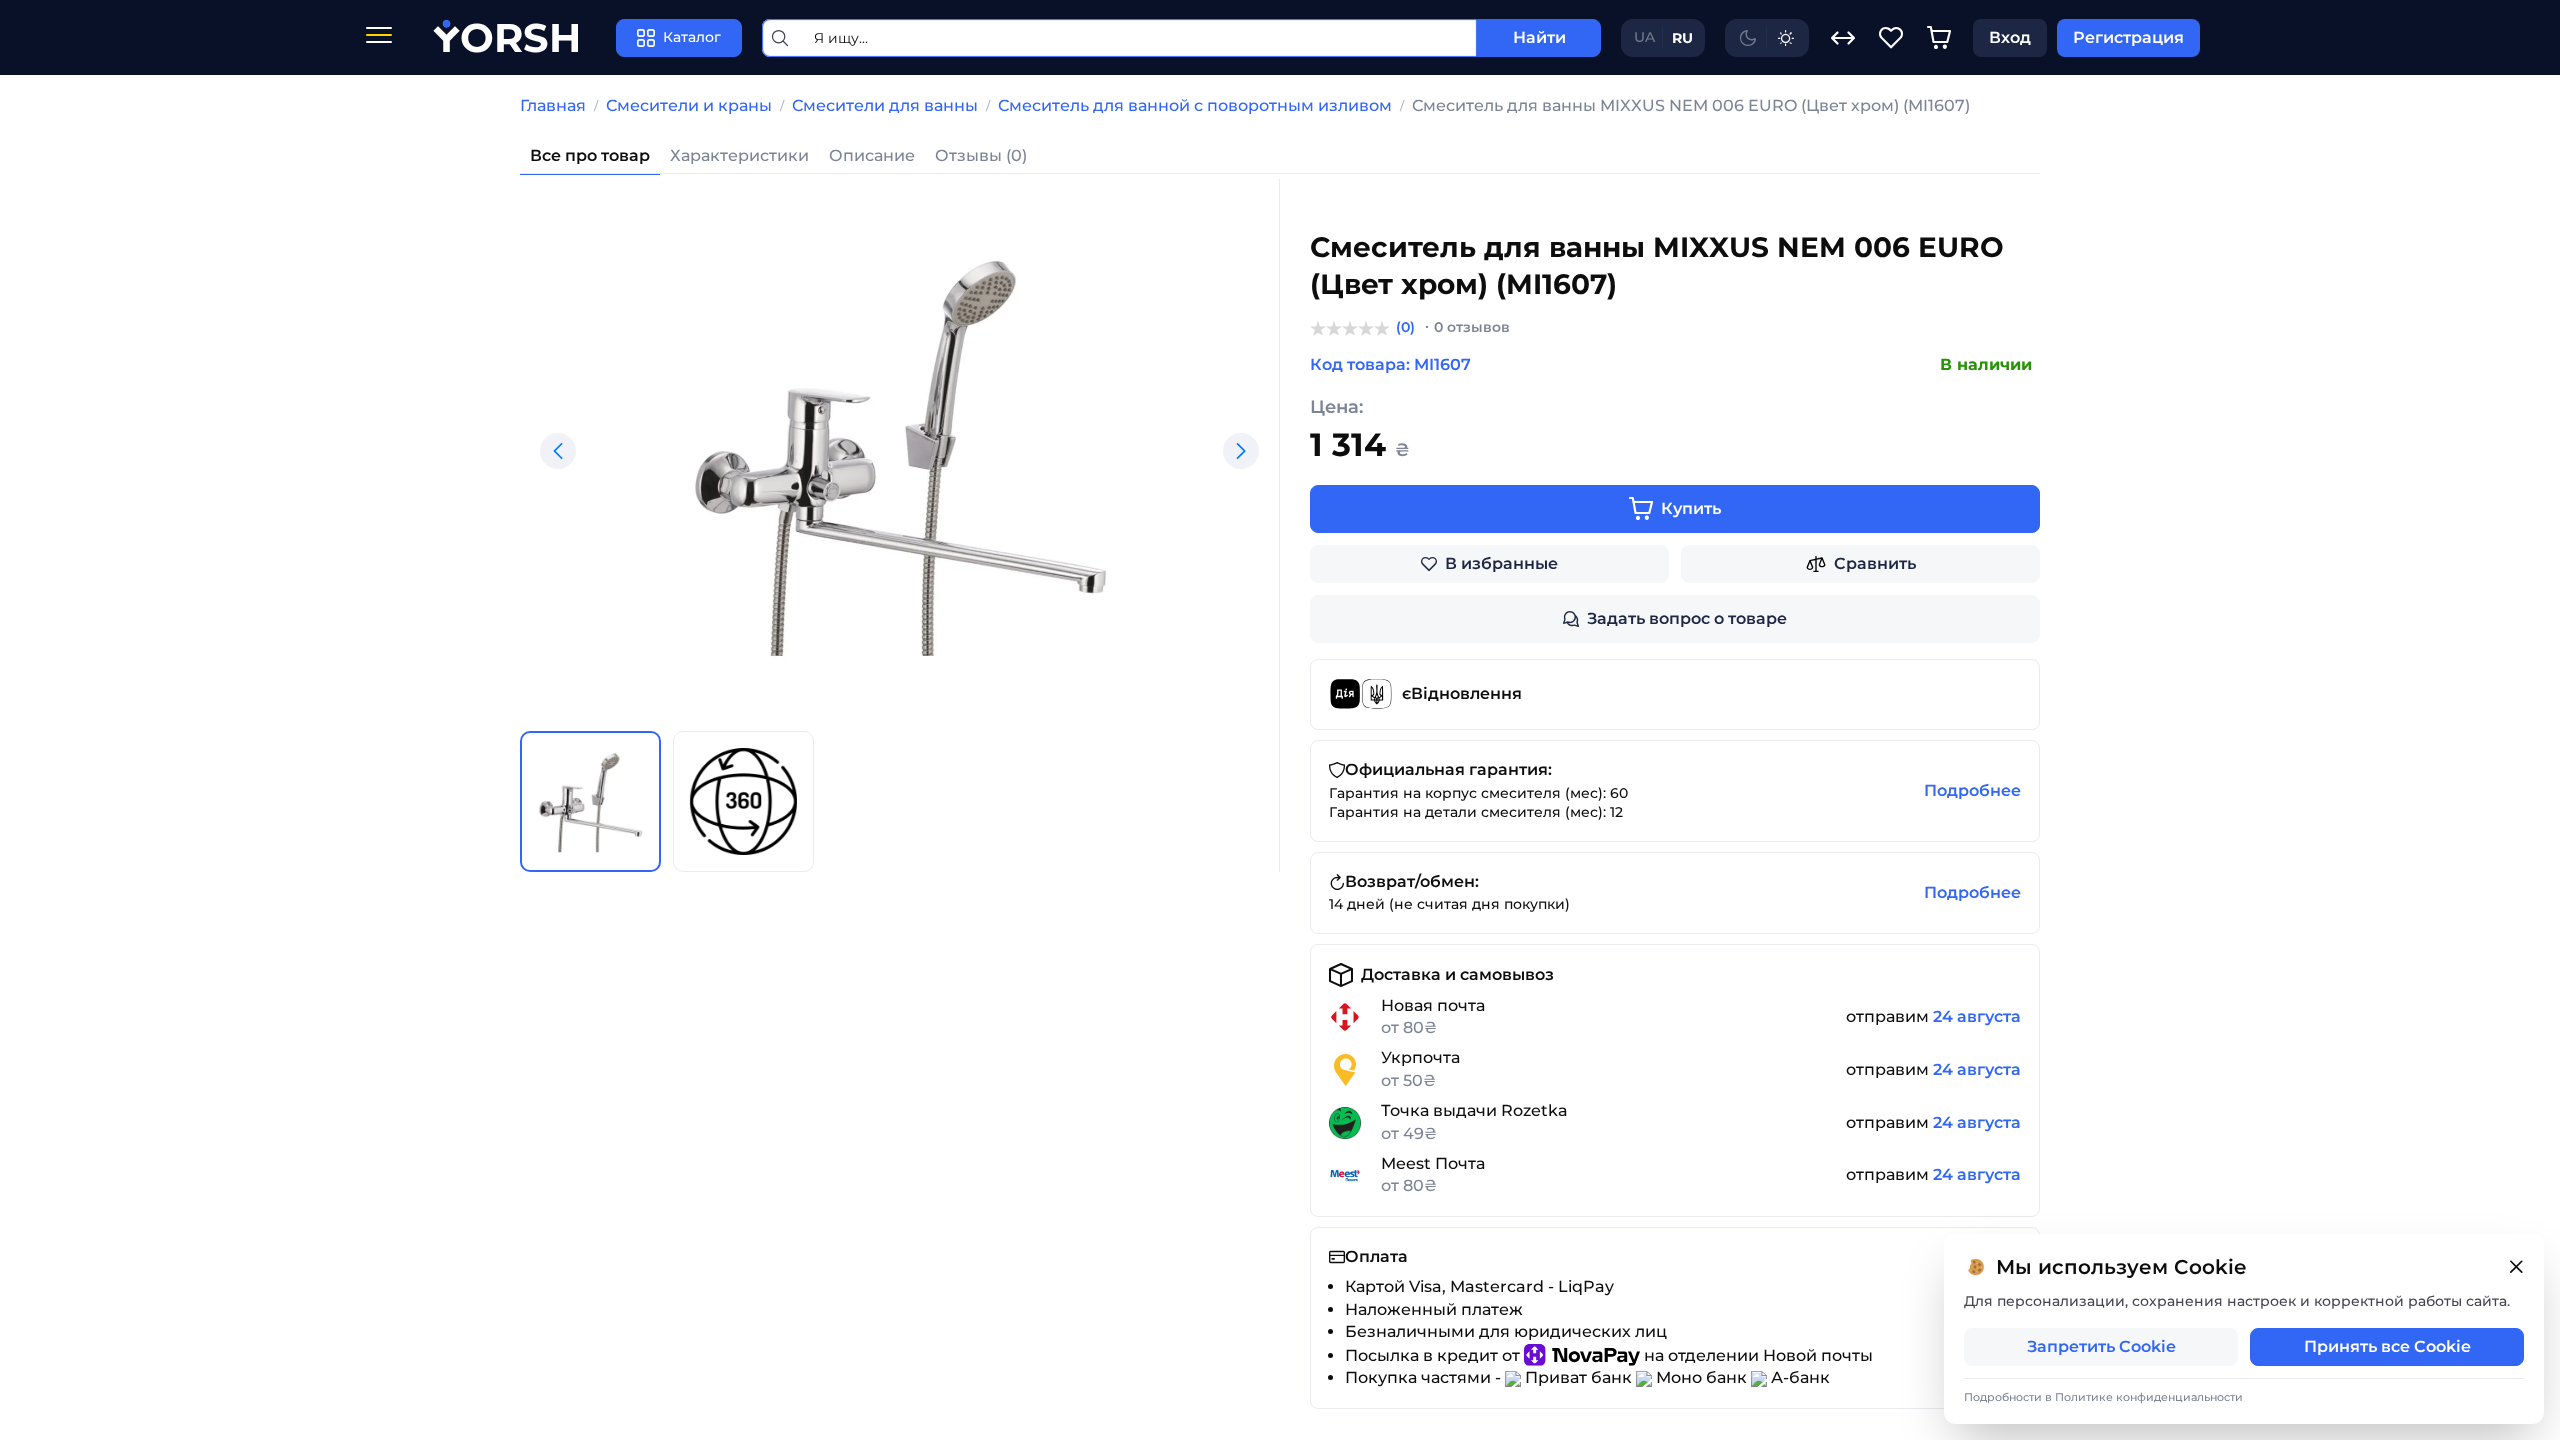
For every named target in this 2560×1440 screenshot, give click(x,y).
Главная (553, 105)
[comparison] (1843, 38)
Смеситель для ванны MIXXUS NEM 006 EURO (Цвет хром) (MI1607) (1691, 105)
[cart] (1939, 38)
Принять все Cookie (2387, 1346)
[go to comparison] (1843, 38)
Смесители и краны (689, 105)
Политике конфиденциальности (2149, 1397)
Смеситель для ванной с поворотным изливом (1195, 105)
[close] (2516, 1267)
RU (1682, 38)
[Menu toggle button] (379, 37)
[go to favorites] (1891, 38)
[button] (558, 451)
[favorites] (1891, 38)
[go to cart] (1939, 38)
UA (1644, 37)
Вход (2010, 37)
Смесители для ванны (885, 105)
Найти (1539, 37)
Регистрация (2128, 37)
